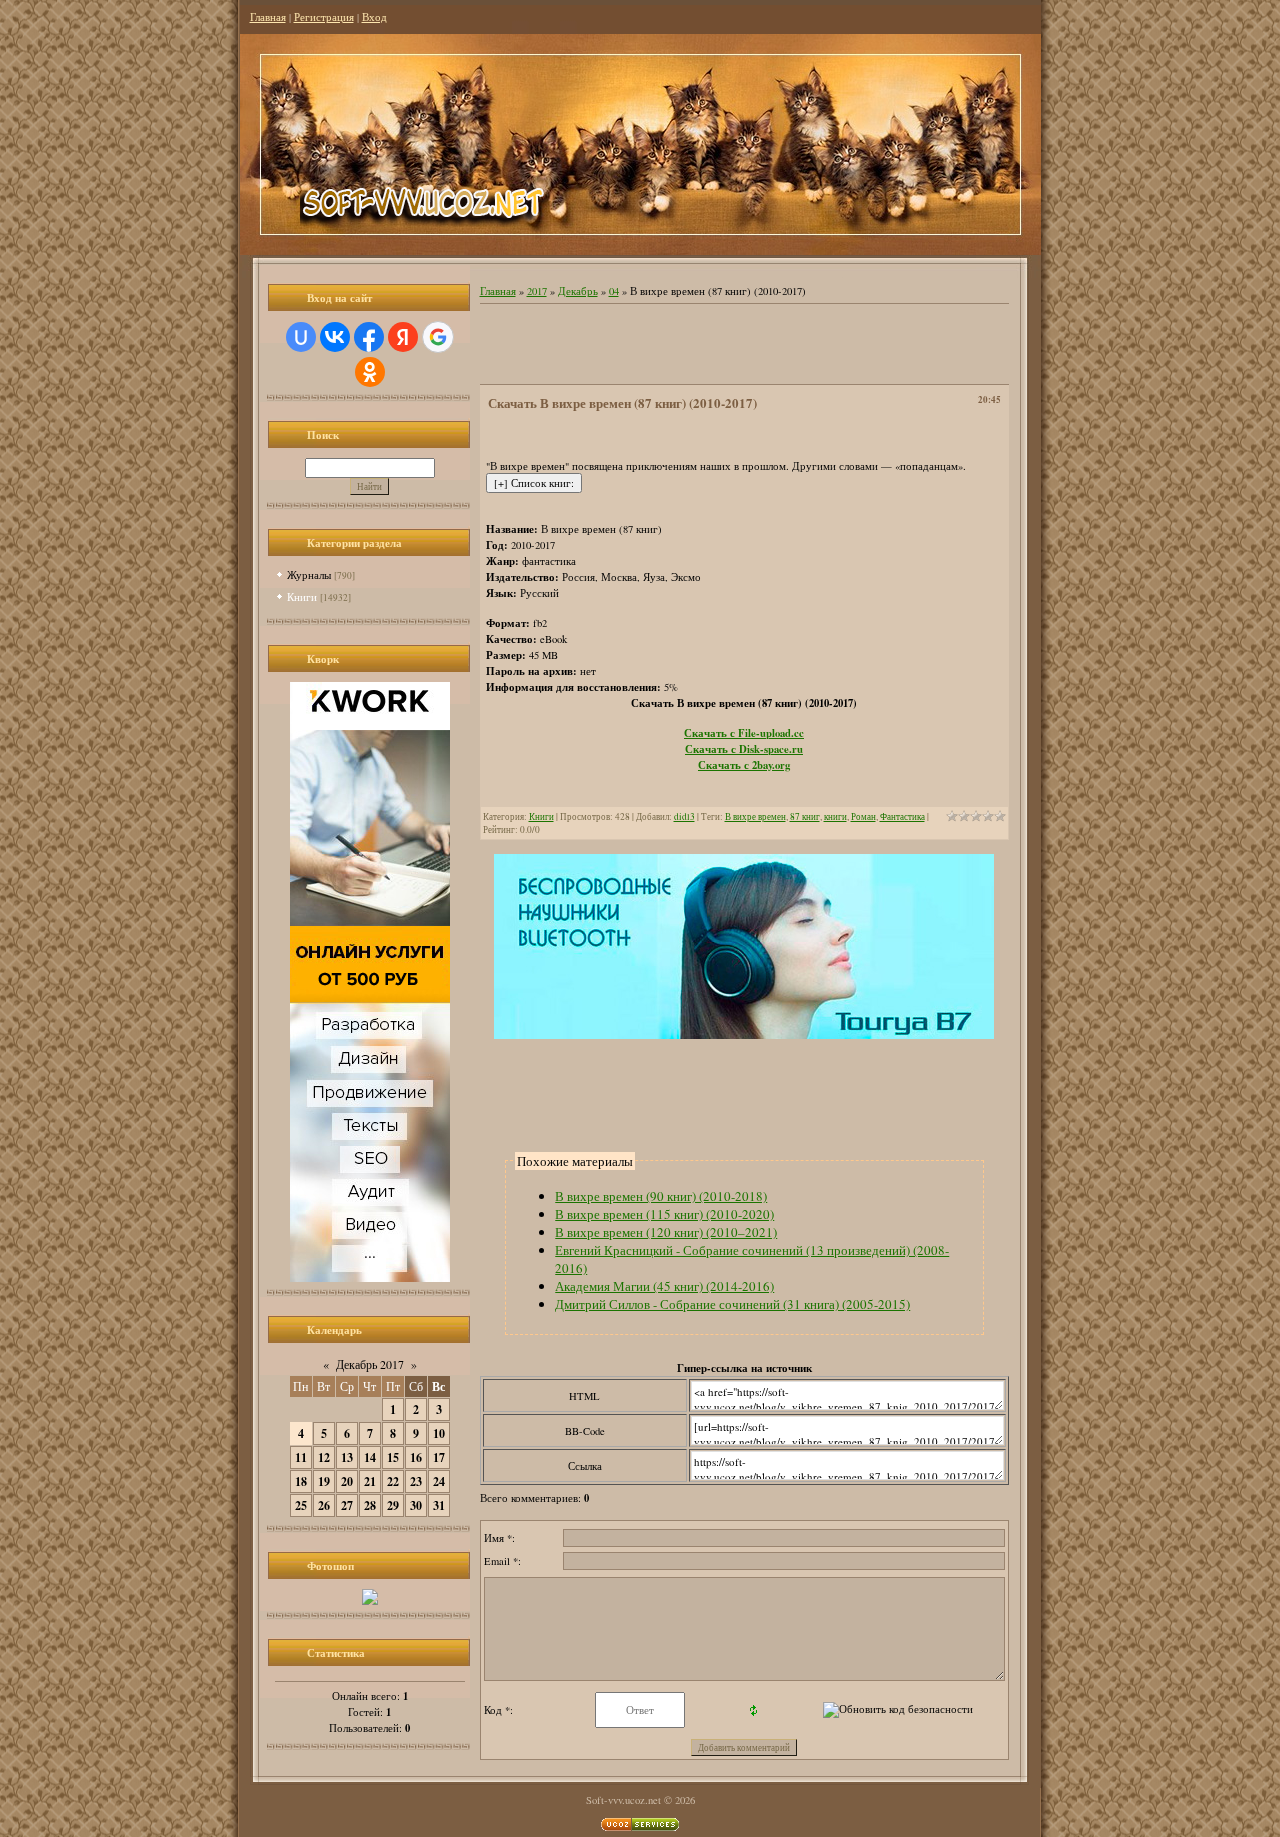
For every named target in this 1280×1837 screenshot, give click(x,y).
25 (301, 1505)
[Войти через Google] (438, 337)
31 (439, 1505)
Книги (302, 596)
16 (416, 1457)
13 (347, 1457)
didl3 (684, 816)
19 (324, 1481)
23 (416, 1481)
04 (614, 291)
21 (370, 1481)
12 (324, 1457)
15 (393, 1457)
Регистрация (324, 17)
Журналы (309, 574)
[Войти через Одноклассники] (370, 372)
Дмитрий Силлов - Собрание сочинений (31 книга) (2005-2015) (732, 1304)
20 (347, 1481)
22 (393, 1481)
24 (439, 1481)
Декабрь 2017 (370, 1364)
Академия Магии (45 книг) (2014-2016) (664, 1286)
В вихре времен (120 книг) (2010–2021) (666, 1232)
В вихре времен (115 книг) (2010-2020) (664, 1214)
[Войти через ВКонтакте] (335, 337)
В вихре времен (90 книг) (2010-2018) (661, 1196)
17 (439, 1457)
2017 (537, 291)
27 (347, 1505)
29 (393, 1505)
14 (370, 1457)
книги (835, 816)
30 (416, 1505)
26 (324, 1505)
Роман (863, 816)
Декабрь (578, 291)
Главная (268, 17)
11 (301, 1457)
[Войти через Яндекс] (403, 337)
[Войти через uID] (301, 337)
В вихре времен (755, 816)
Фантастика (902, 816)
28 (370, 1505)
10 (439, 1433)
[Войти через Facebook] (369, 337)
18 (301, 1481)
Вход (374, 17)
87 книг (805, 816)
